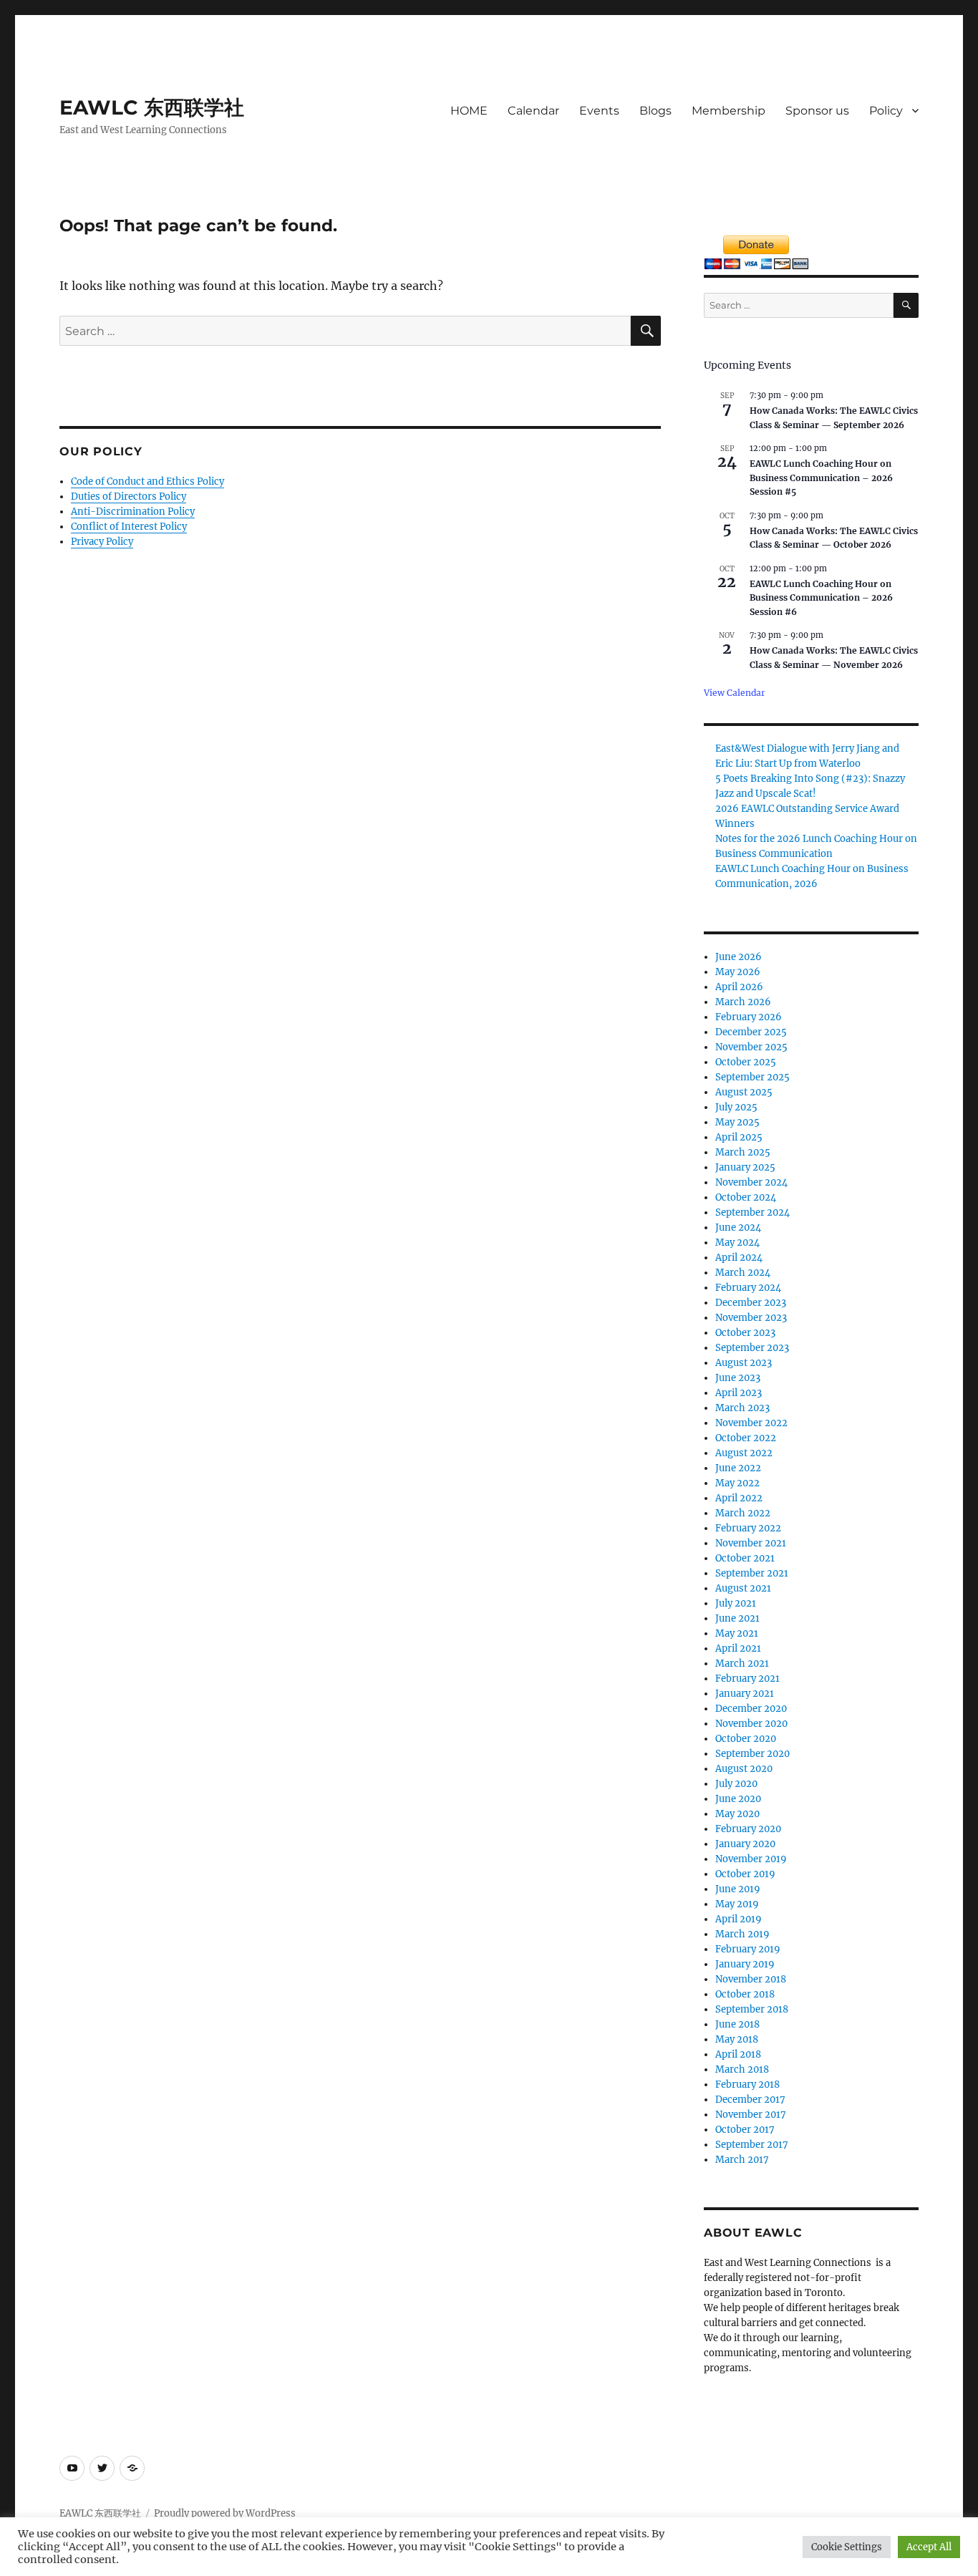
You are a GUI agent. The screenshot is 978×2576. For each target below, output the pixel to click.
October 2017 (745, 2130)
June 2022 (738, 1468)
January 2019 (745, 1964)
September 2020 (752, 1754)
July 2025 (736, 1107)
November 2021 (751, 1543)
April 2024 (739, 1258)
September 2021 (752, 1573)
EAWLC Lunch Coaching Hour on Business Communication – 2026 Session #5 (821, 478)
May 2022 (737, 1483)
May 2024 (737, 1243)
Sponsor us (817, 111)
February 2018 (747, 2084)
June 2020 (738, 1799)
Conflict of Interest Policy (129, 527)
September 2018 (752, 2009)
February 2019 (748, 1949)
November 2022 (751, 1423)
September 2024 (752, 1212)
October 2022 (746, 1438)
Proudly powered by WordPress (225, 2513)
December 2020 (751, 1709)
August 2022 (744, 1453)
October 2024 (746, 1197)
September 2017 (752, 2145)
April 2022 (739, 1498)
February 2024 (748, 1288)
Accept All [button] (929, 2547)
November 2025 (751, 1047)
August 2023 (744, 1363)
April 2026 (739, 987)
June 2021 (737, 1618)
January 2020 (745, 1844)
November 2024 (751, 1182)
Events (599, 111)
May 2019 (737, 1904)
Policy (886, 111)
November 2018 (751, 1979)
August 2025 (744, 1092)
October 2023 (745, 1333)
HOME (469, 111)
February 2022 (748, 1528)
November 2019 (751, 1859)
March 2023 (742, 1408)
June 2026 (739, 957)
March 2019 (742, 1934)
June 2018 (737, 2024)
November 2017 (751, 2115)
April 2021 (738, 1648)
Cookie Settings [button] (847, 2547)
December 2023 (751, 1303)
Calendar (533, 111)
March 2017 (742, 2160)
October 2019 (745, 1874)
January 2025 (745, 1167)
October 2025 (746, 1062)
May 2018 (737, 2039)
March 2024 (743, 1273)
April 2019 (739, 1919)
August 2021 (743, 1588)
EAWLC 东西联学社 (152, 107)
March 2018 (742, 2069)
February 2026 (749, 1017)
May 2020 (737, 1814)
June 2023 (738, 1378)
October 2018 (745, 1994)
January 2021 (745, 1694)
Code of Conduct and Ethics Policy (147, 481)
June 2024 (738, 1228)
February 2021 (747, 1679)
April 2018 (738, 2054)
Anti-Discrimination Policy (133, 512)
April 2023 (739, 1393)
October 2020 (746, 1739)
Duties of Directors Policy (129, 497)
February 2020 (748, 1829)
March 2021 (742, 1664)
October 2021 (745, 1558)
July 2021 (736, 1603)
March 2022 (743, 1513)
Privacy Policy (102, 542)
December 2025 (751, 1032)
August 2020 (744, 1769)
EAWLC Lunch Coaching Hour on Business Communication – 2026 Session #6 (821, 598)
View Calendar (735, 693)
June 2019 (738, 1889)
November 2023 (751, 1318)
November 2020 (751, 1724)
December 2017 (750, 2100)
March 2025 (743, 1152)
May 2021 (737, 1633)
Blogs (655, 111)
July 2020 (736, 1784)
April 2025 (739, 1137)
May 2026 (738, 972)
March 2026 (743, 1002)
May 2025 (737, 1122)
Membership (728, 111)
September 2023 (752, 1348)
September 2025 (752, 1077)
